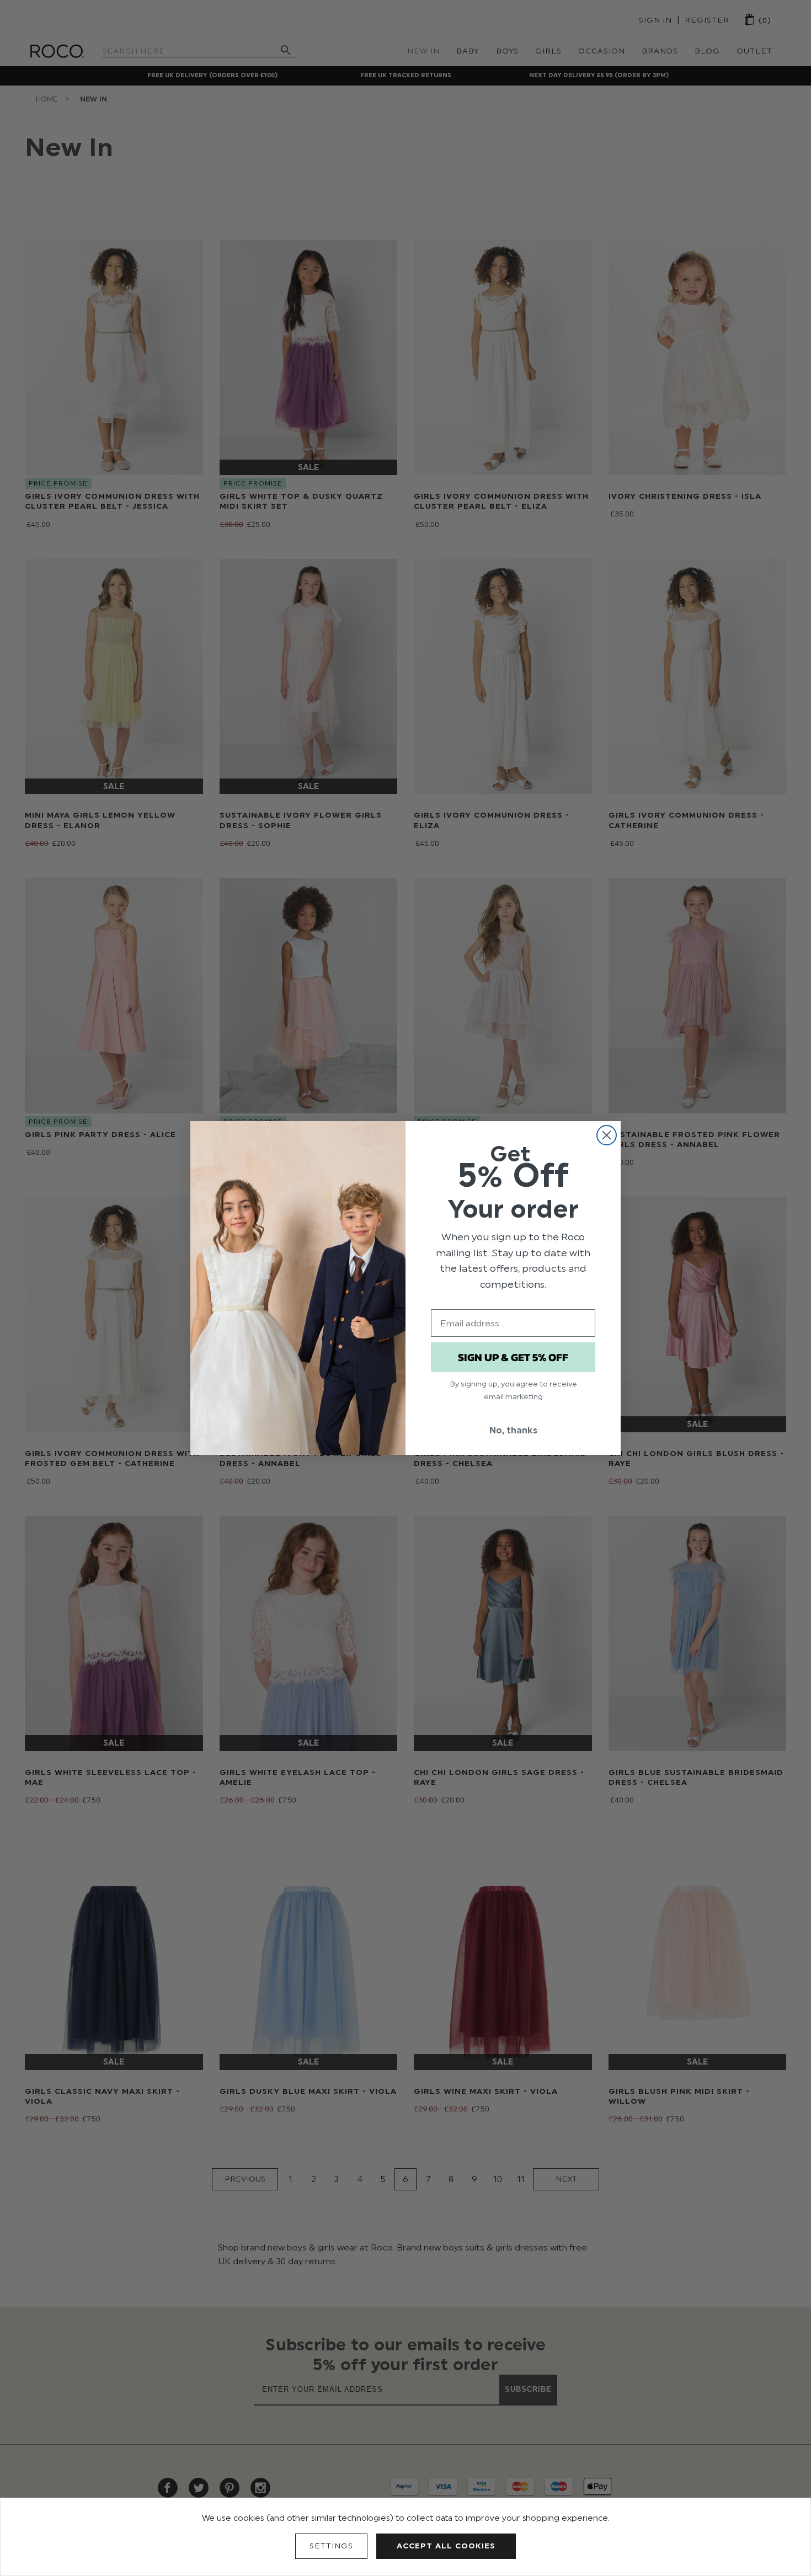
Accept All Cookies (446, 2546)
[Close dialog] (607, 1135)
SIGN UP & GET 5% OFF (513, 1357)
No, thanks (513, 1430)
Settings (331, 2546)
